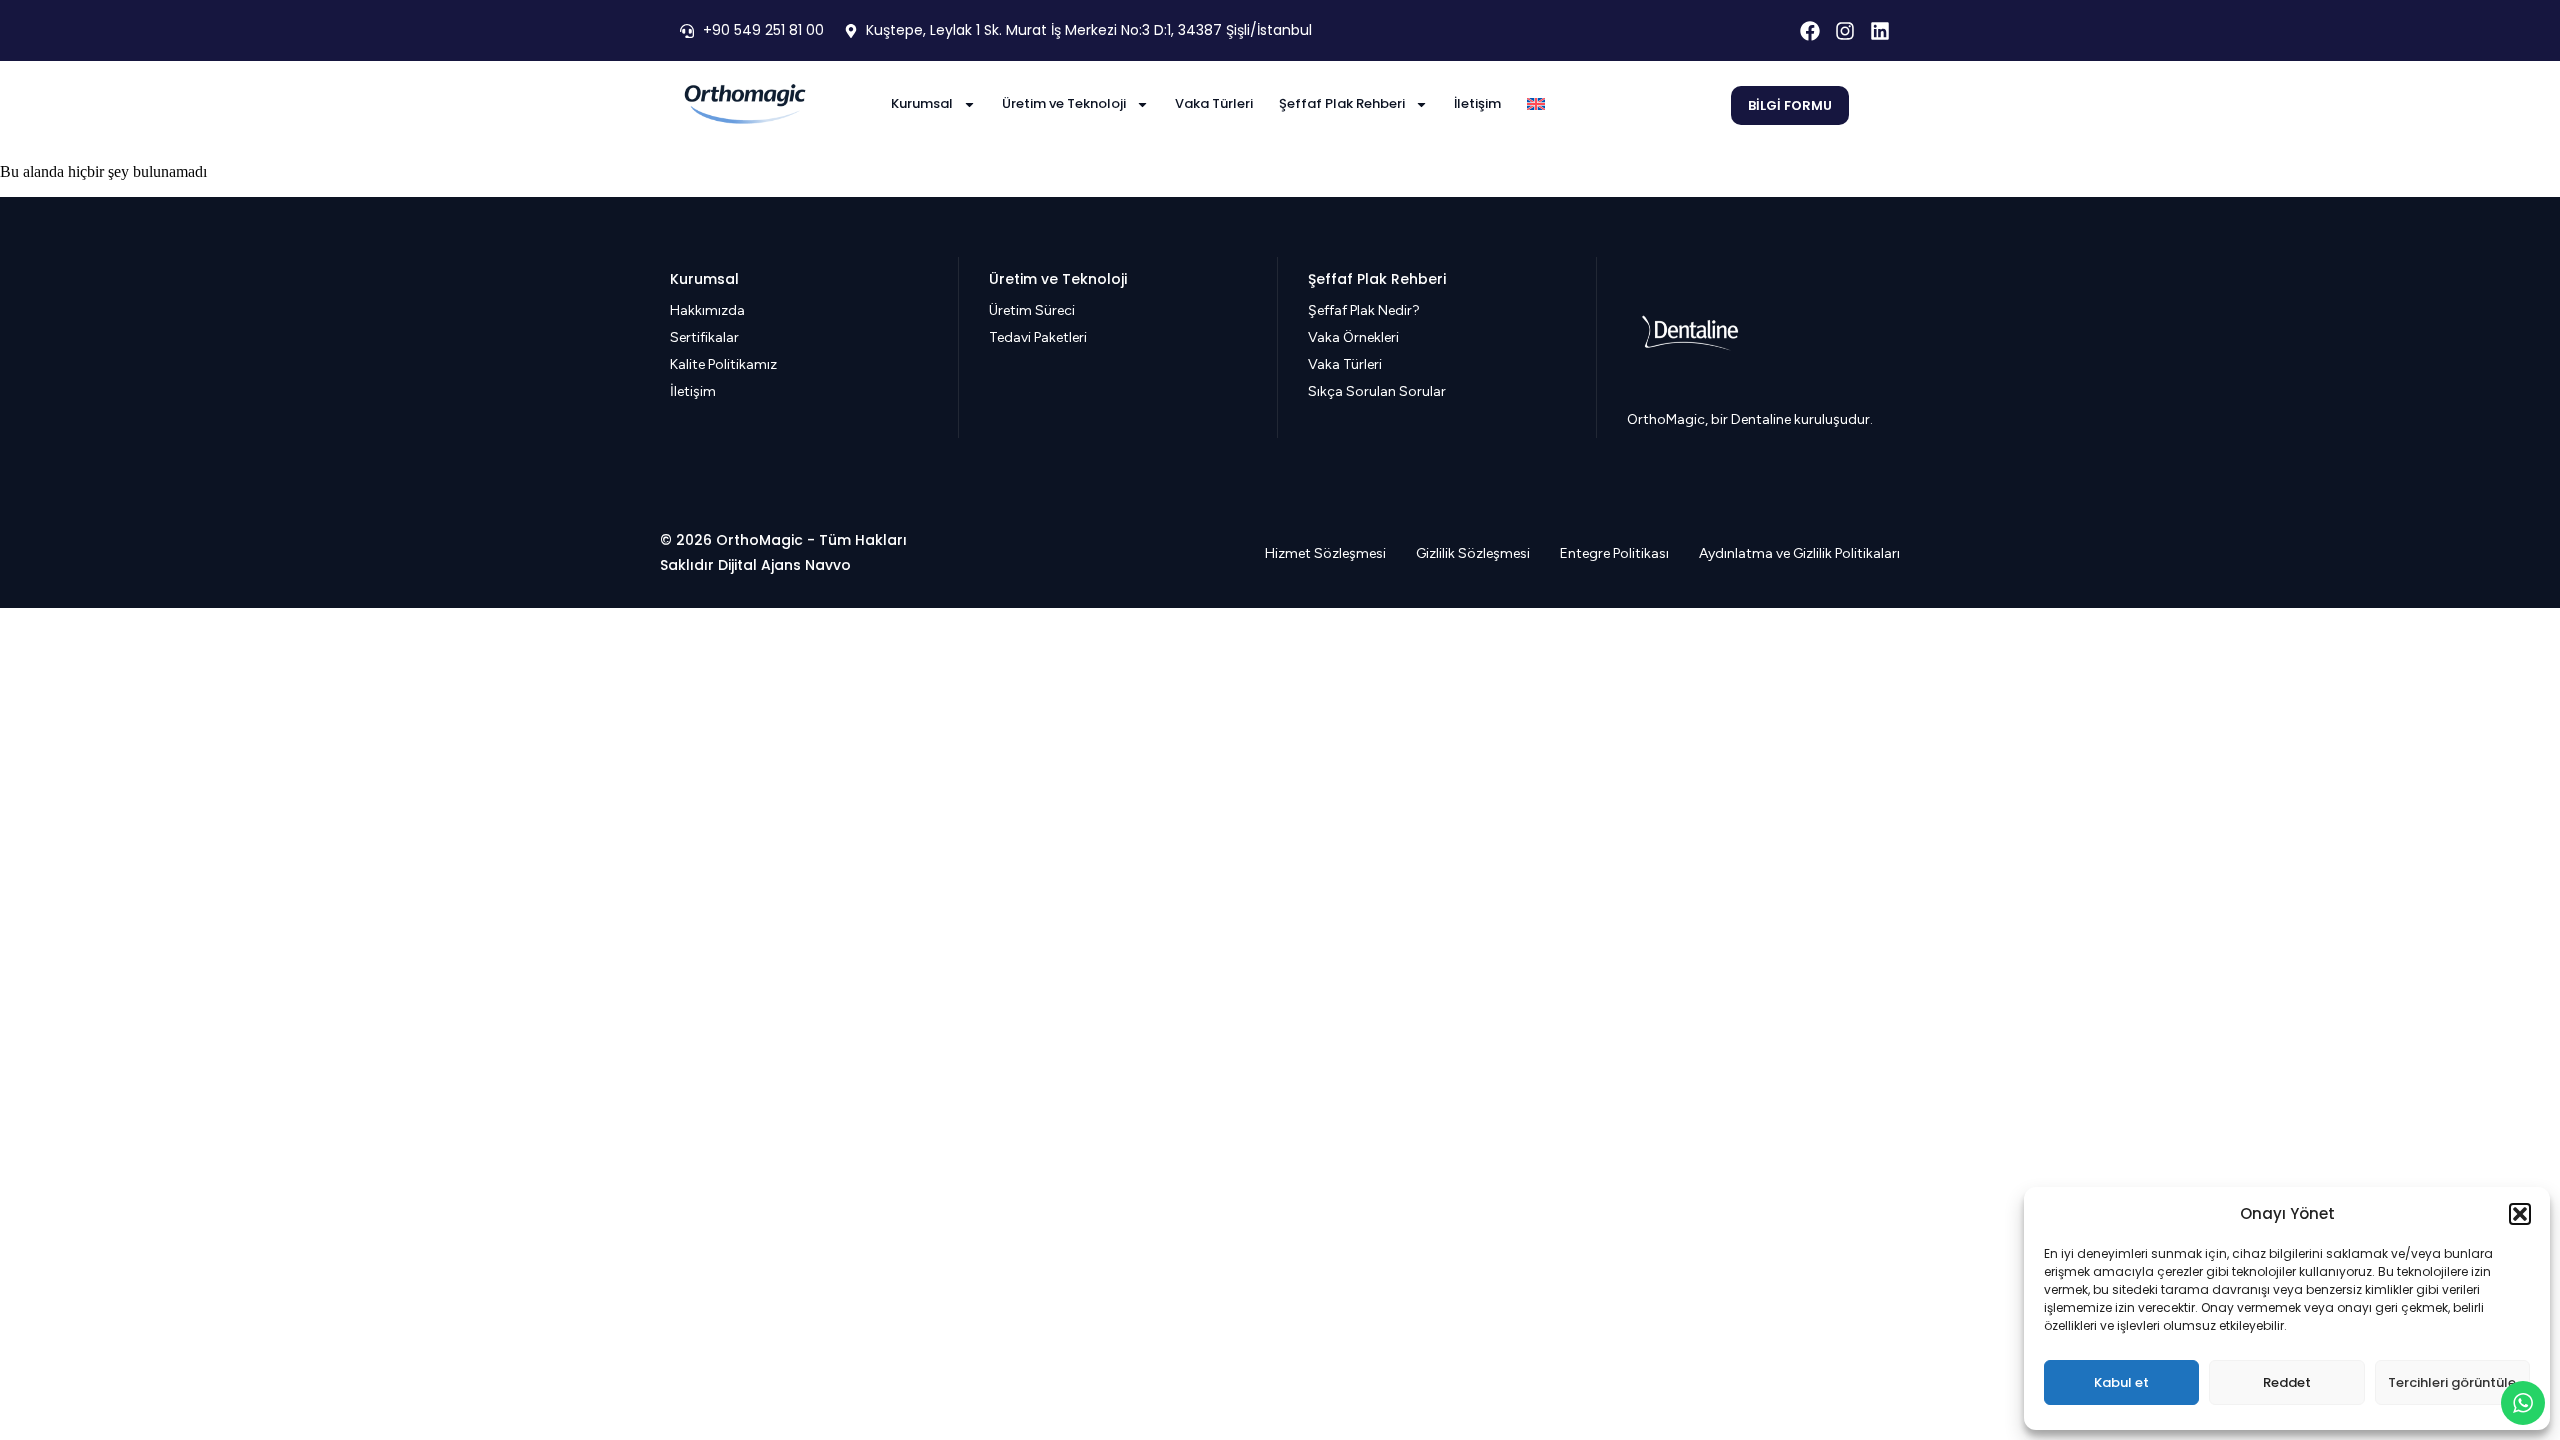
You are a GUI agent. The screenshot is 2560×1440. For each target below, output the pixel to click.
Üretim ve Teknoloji (1064, 103)
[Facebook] (1810, 31)
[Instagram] (1845, 31)
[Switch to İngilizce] (1536, 104)
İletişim (1477, 103)
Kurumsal (922, 103)
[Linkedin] (1880, 31)
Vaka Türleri (1214, 103)
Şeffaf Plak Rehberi (1342, 103)
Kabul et (2121, 1382)
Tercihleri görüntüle (2452, 1382)
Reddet (2287, 1382)
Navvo (828, 565)
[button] (2520, 1214)
